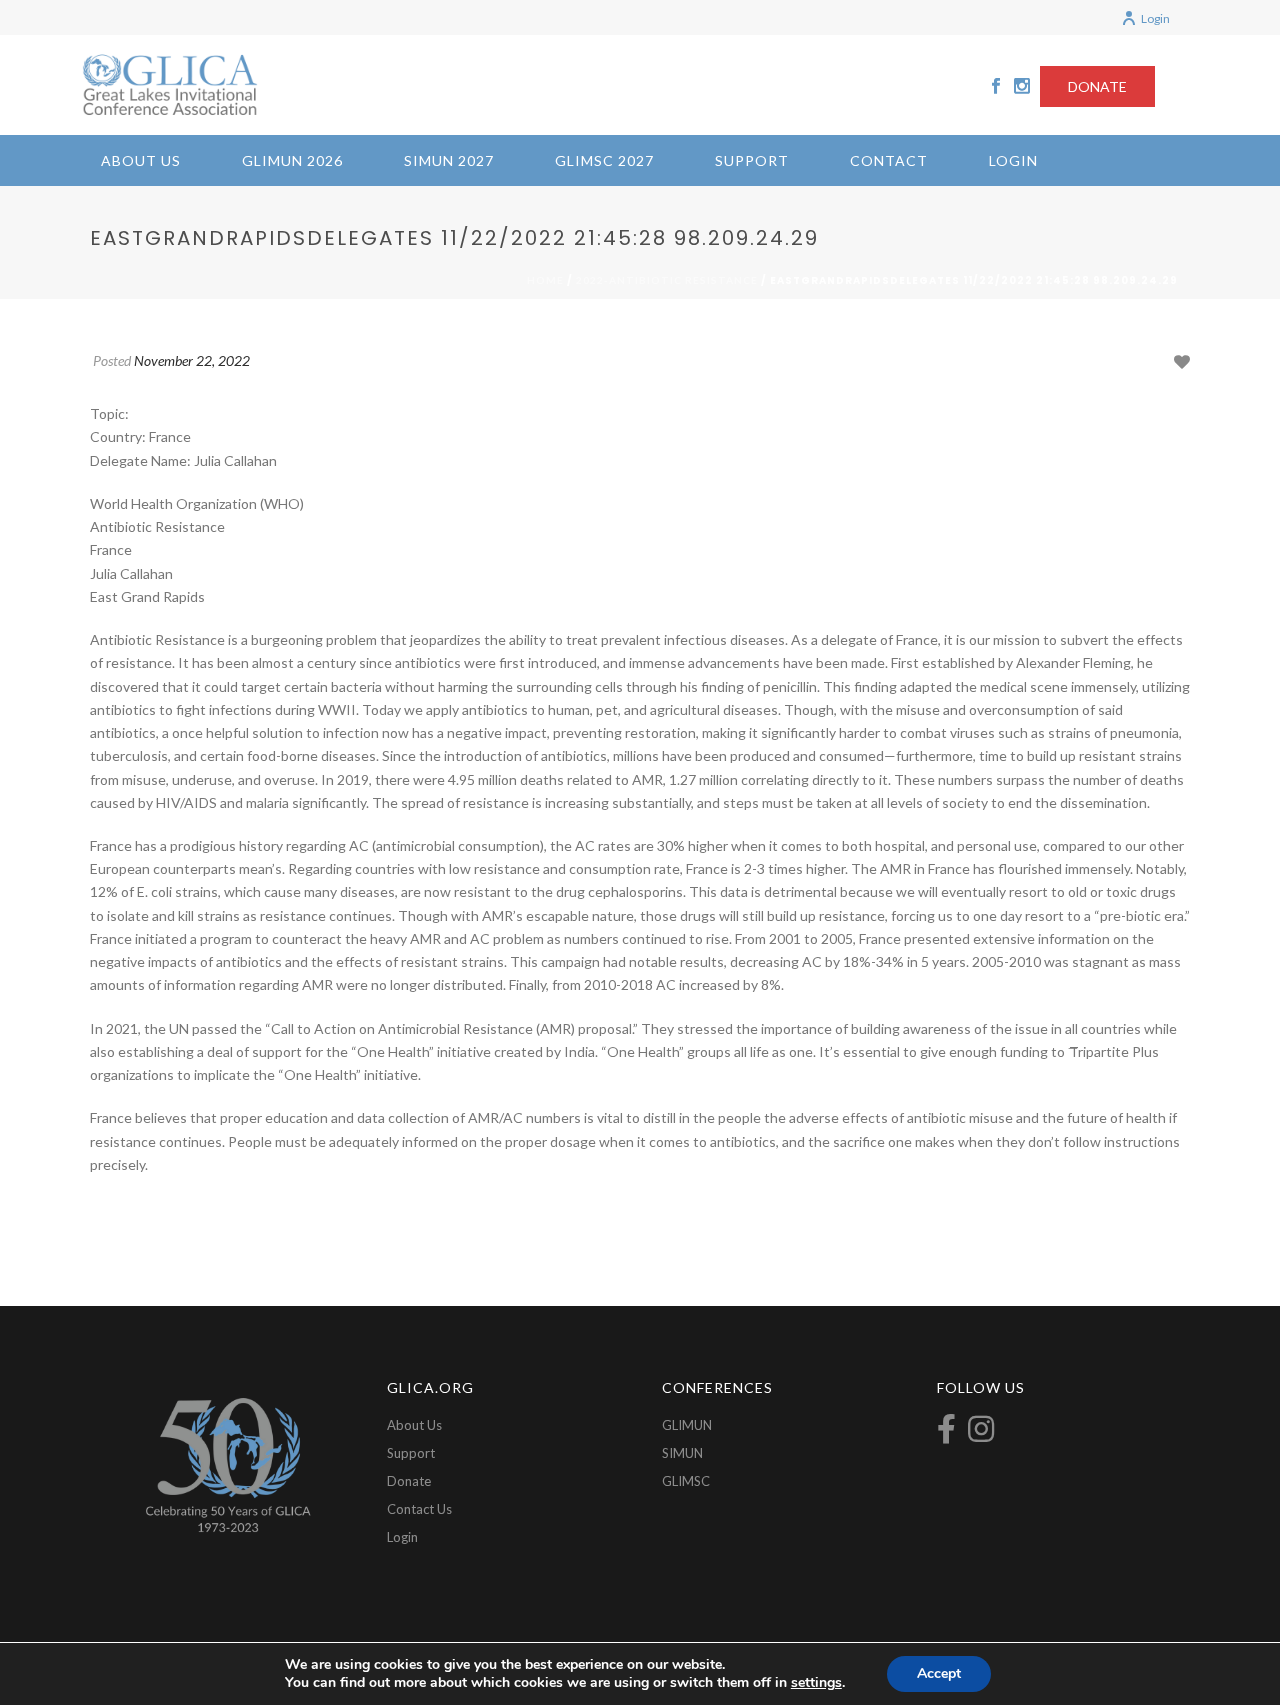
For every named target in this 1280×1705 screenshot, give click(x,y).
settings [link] (816, 1682)
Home (545, 280)
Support (752, 160)
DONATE (1097, 86)
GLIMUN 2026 (292, 160)
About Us (141, 160)
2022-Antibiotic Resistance (667, 280)
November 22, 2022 (192, 360)
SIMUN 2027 (449, 160)
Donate (409, 1481)
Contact (889, 160)
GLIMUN (687, 1425)
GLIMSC (686, 1481)
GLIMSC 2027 (604, 160)
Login (1155, 18)
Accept (939, 1673)
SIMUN (682, 1453)
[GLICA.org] (170, 85)
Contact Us (419, 1509)
